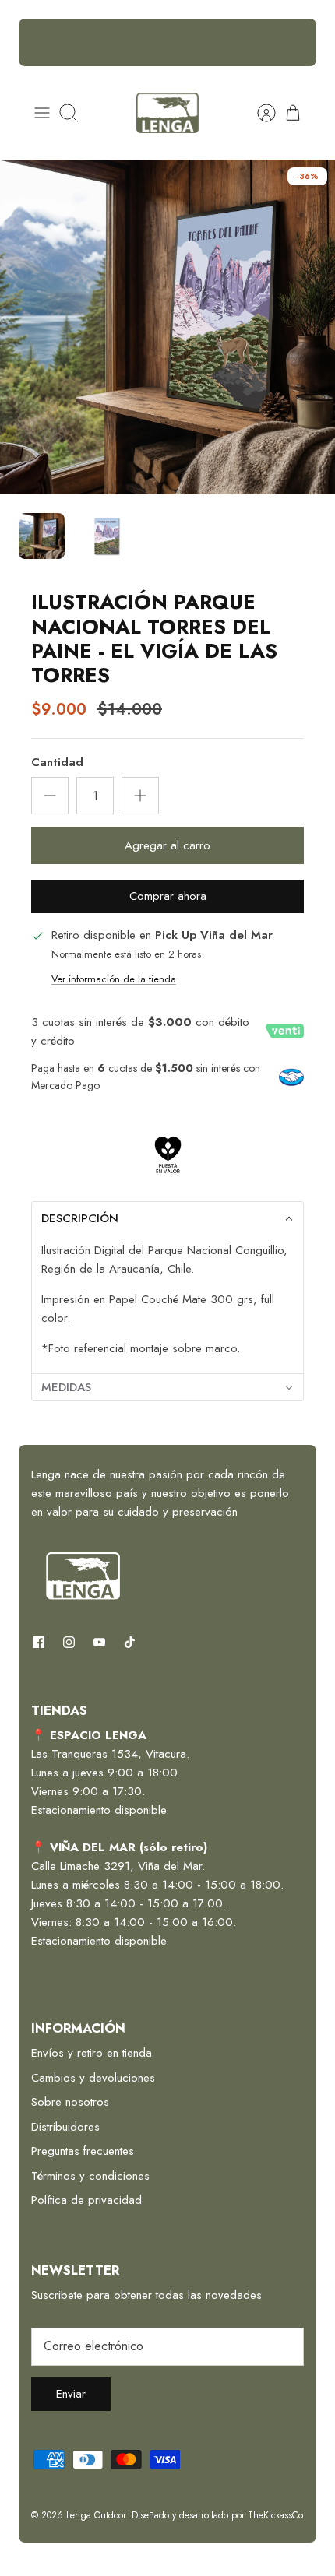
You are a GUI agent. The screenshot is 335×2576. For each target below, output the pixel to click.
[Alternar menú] (42, 113)
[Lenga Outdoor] (167, 113)
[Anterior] (40, 43)
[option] (167, 327)
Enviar (71, 2394)
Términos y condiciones (90, 2176)
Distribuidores (65, 2127)
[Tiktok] (130, 1642)
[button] (167, 1218)
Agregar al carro (167, 845)
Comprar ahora (168, 896)
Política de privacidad (86, 2200)
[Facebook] (39, 1642)
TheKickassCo (275, 2515)
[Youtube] (99, 1642)
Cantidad (57, 763)
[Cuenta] (259, 113)
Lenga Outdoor (96, 2515)
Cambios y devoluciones (93, 2078)
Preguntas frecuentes (83, 2151)
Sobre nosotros (70, 2102)
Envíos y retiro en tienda (92, 2053)
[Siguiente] (295, 43)
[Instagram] (69, 1642)
